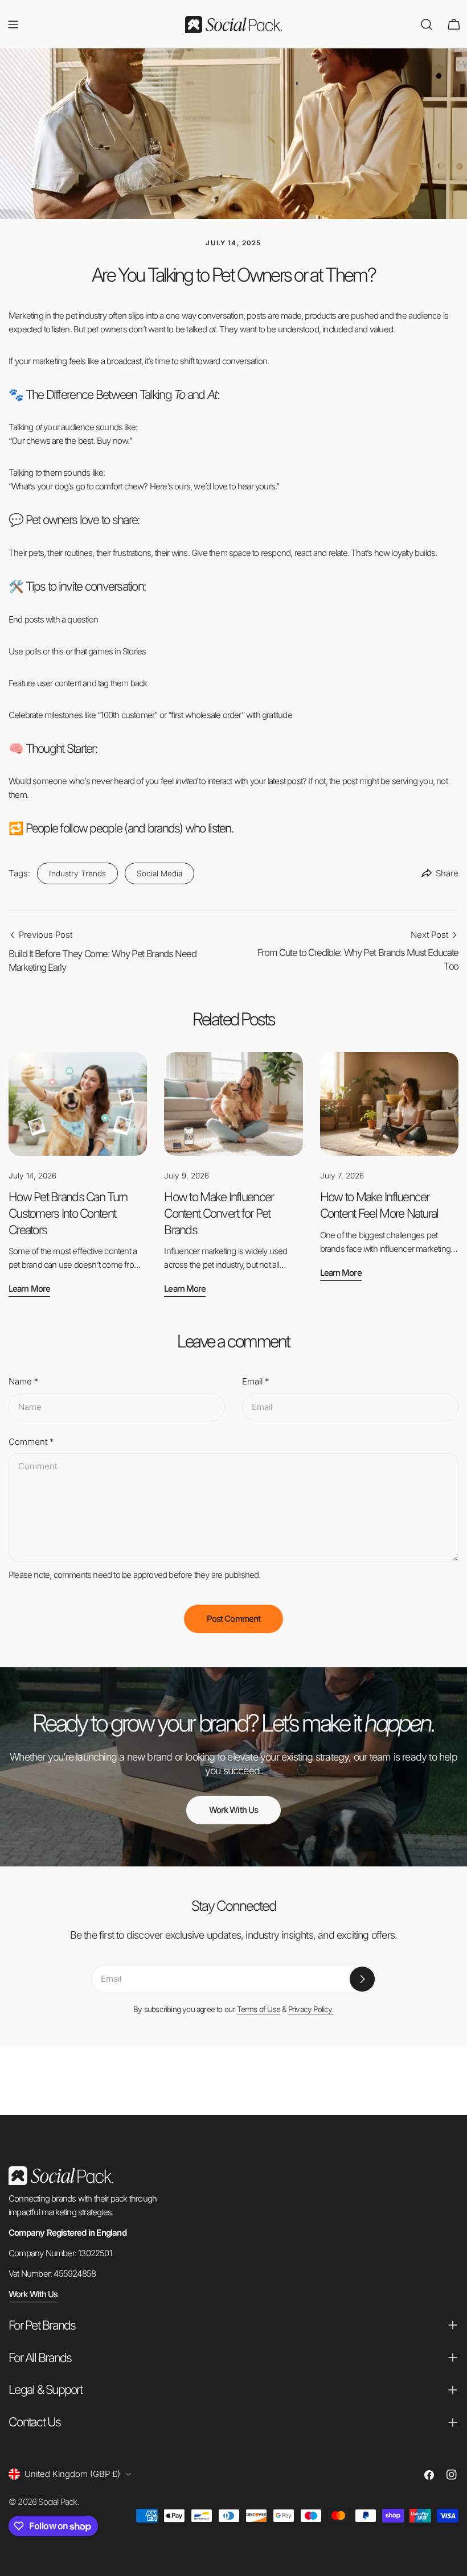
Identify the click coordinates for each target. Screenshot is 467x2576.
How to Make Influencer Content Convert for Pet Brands (219, 1213)
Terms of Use (259, 2009)
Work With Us (233, 1810)
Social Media (159, 873)
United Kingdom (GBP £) (72, 2474)
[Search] (427, 24)
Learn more (29, 1289)
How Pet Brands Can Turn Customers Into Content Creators (68, 1213)
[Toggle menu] (13, 24)
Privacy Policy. (311, 2009)
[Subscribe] (362, 1979)
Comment (31, 1442)
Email (255, 1381)
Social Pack (58, 2502)
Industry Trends (77, 873)
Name (23, 1381)
